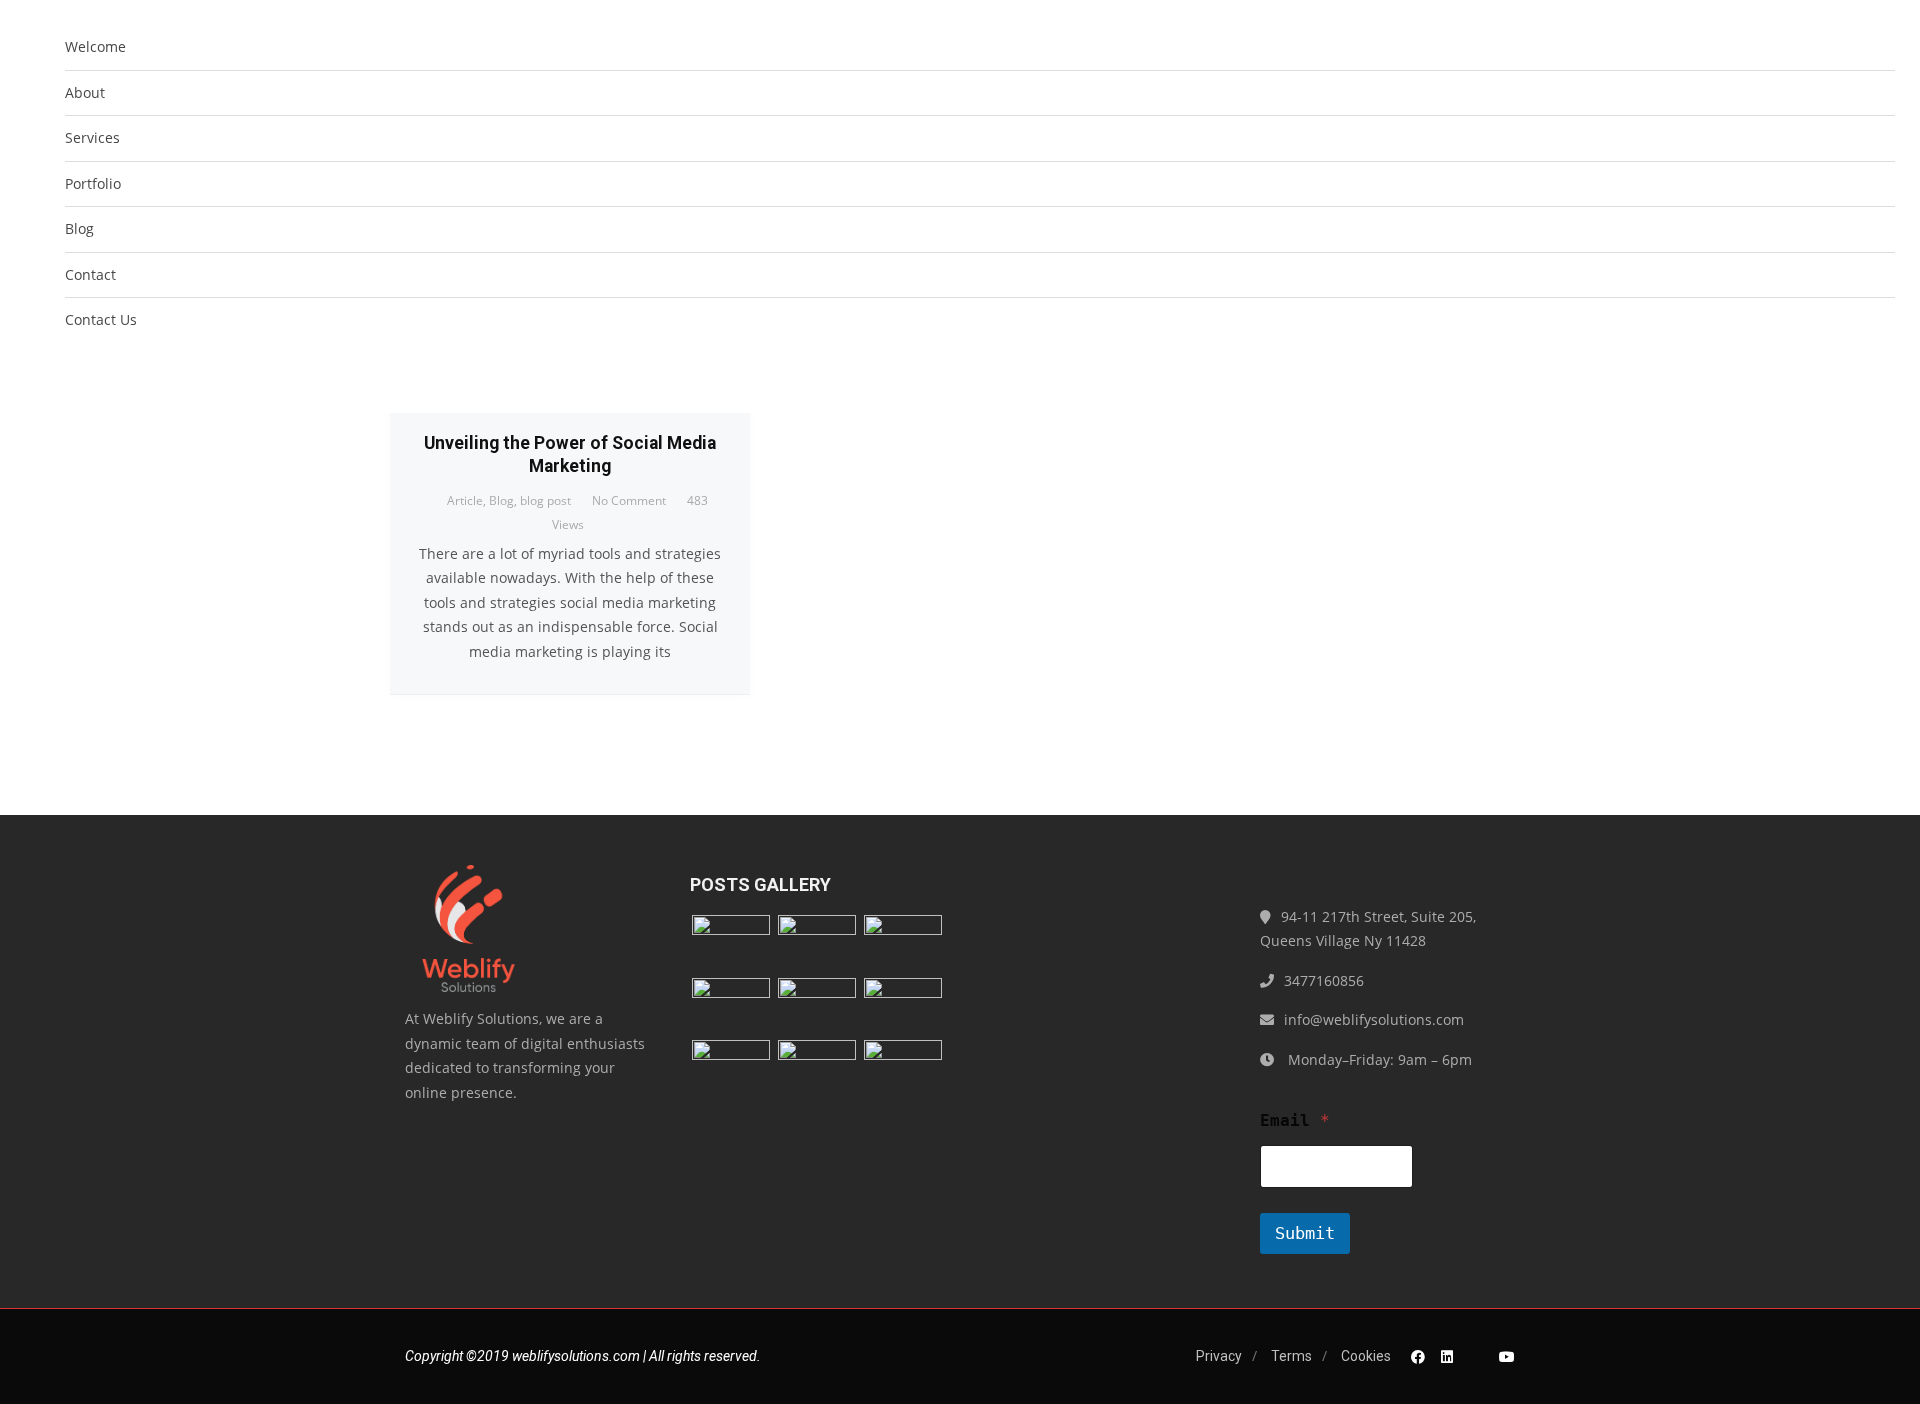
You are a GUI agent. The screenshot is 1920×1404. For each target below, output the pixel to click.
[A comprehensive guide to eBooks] (903, 1007)
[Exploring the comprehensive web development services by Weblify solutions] (817, 944)
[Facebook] (1418, 1356)
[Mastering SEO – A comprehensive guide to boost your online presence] (731, 944)
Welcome (95, 46)
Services (92, 137)
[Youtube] (1507, 1356)
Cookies (1366, 1356)
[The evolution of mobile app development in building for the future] (731, 1007)
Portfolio (93, 183)
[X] (1476, 1356)
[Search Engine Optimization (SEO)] (817, 1007)
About (85, 92)
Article (465, 500)
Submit (1305, 1233)
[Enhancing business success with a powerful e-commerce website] (903, 1069)
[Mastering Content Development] (731, 1069)
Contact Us (101, 319)
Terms (1291, 1356)
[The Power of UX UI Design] (817, 1069)
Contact (90, 274)
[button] (1879, 374)
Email (1295, 1120)
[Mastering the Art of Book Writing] (903, 944)
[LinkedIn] (1447, 1356)
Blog (79, 228)
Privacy (1219, 1356)
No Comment (629, 500)
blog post (545, 500)
